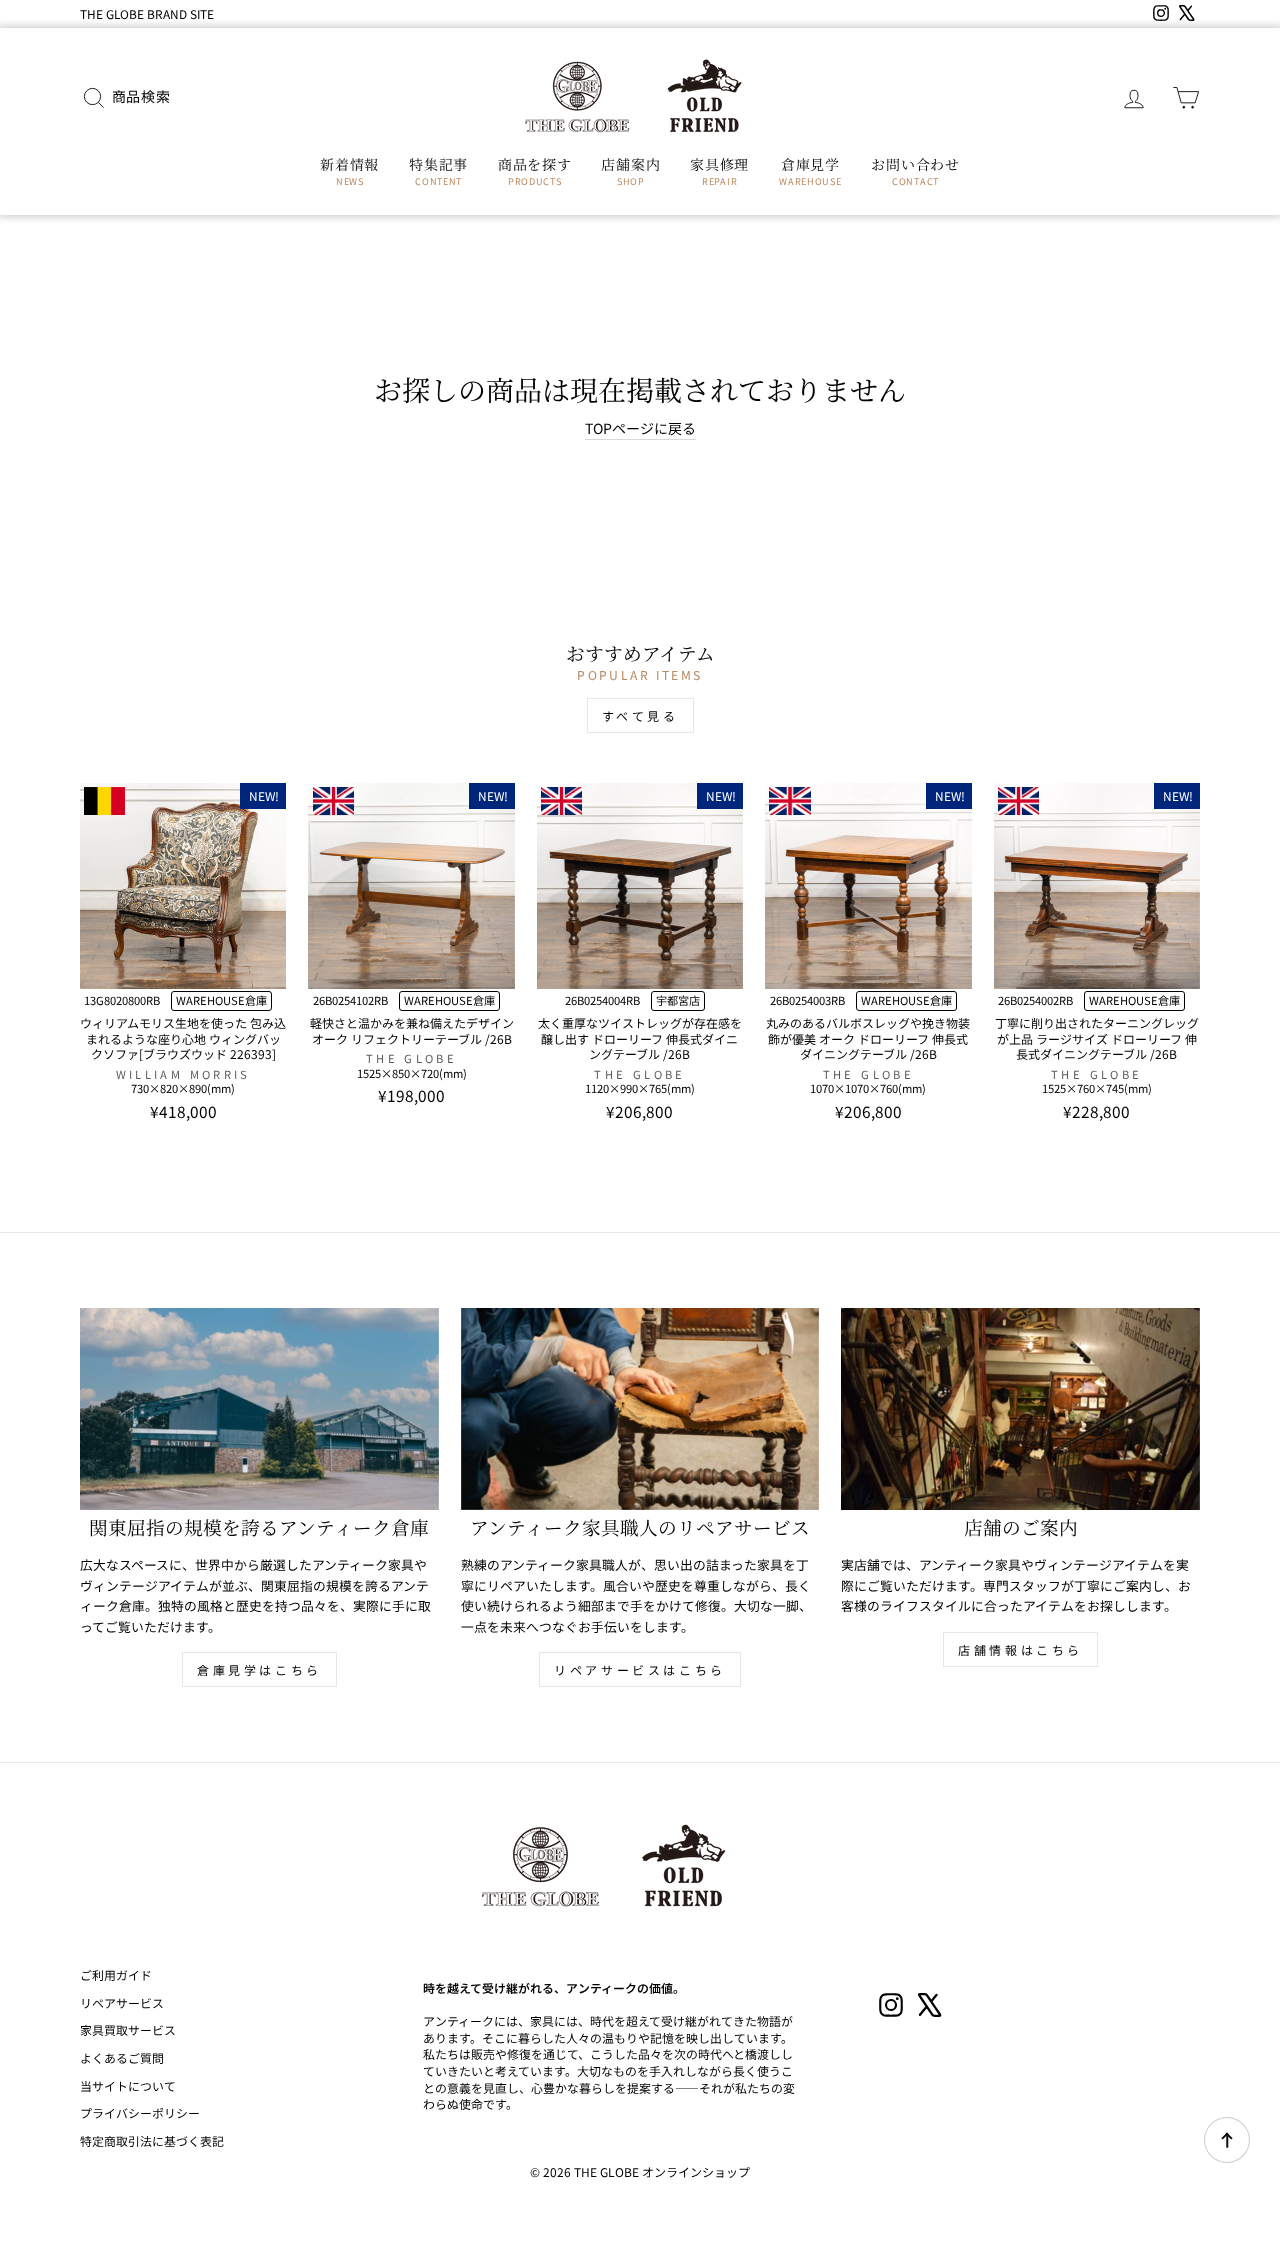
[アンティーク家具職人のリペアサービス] (640, 1409)
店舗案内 (630, 171)
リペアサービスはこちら (640, 1669)
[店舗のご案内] (1020, 1409)
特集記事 (438, 171)
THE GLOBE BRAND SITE (147, 13)
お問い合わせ (915, 171)
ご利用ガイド (116, 1974)
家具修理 (719, 171)
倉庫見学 (810, 171)
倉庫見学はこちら (259, 1669)
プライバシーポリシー (140, 2112)
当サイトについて (128, 2085)
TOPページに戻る (640, 428)
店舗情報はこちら (1020, 1649)
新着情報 (349, 171)
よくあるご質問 (122, 2057)
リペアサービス (122, 2002)
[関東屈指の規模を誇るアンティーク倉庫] (259, 1409)
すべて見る (640, 715)
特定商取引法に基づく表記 (152, 2140)
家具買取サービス (128, 2029)
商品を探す (535, 171)
